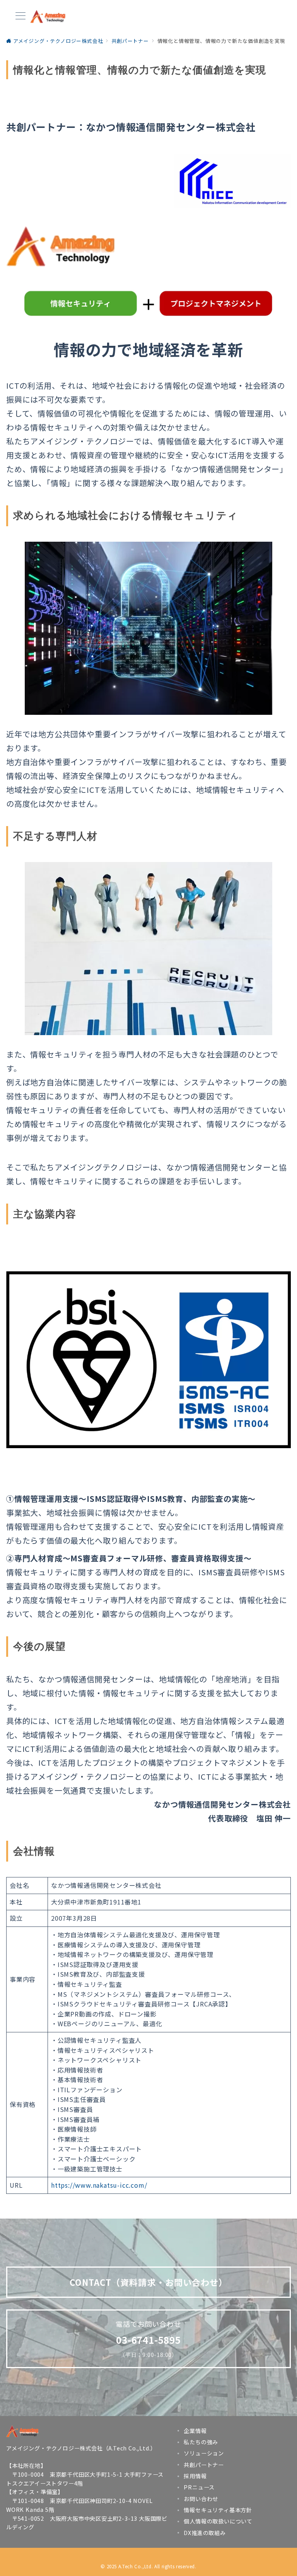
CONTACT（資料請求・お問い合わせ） (149, 2282)
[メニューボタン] (20, 16)
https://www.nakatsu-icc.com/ (99, 2185)
